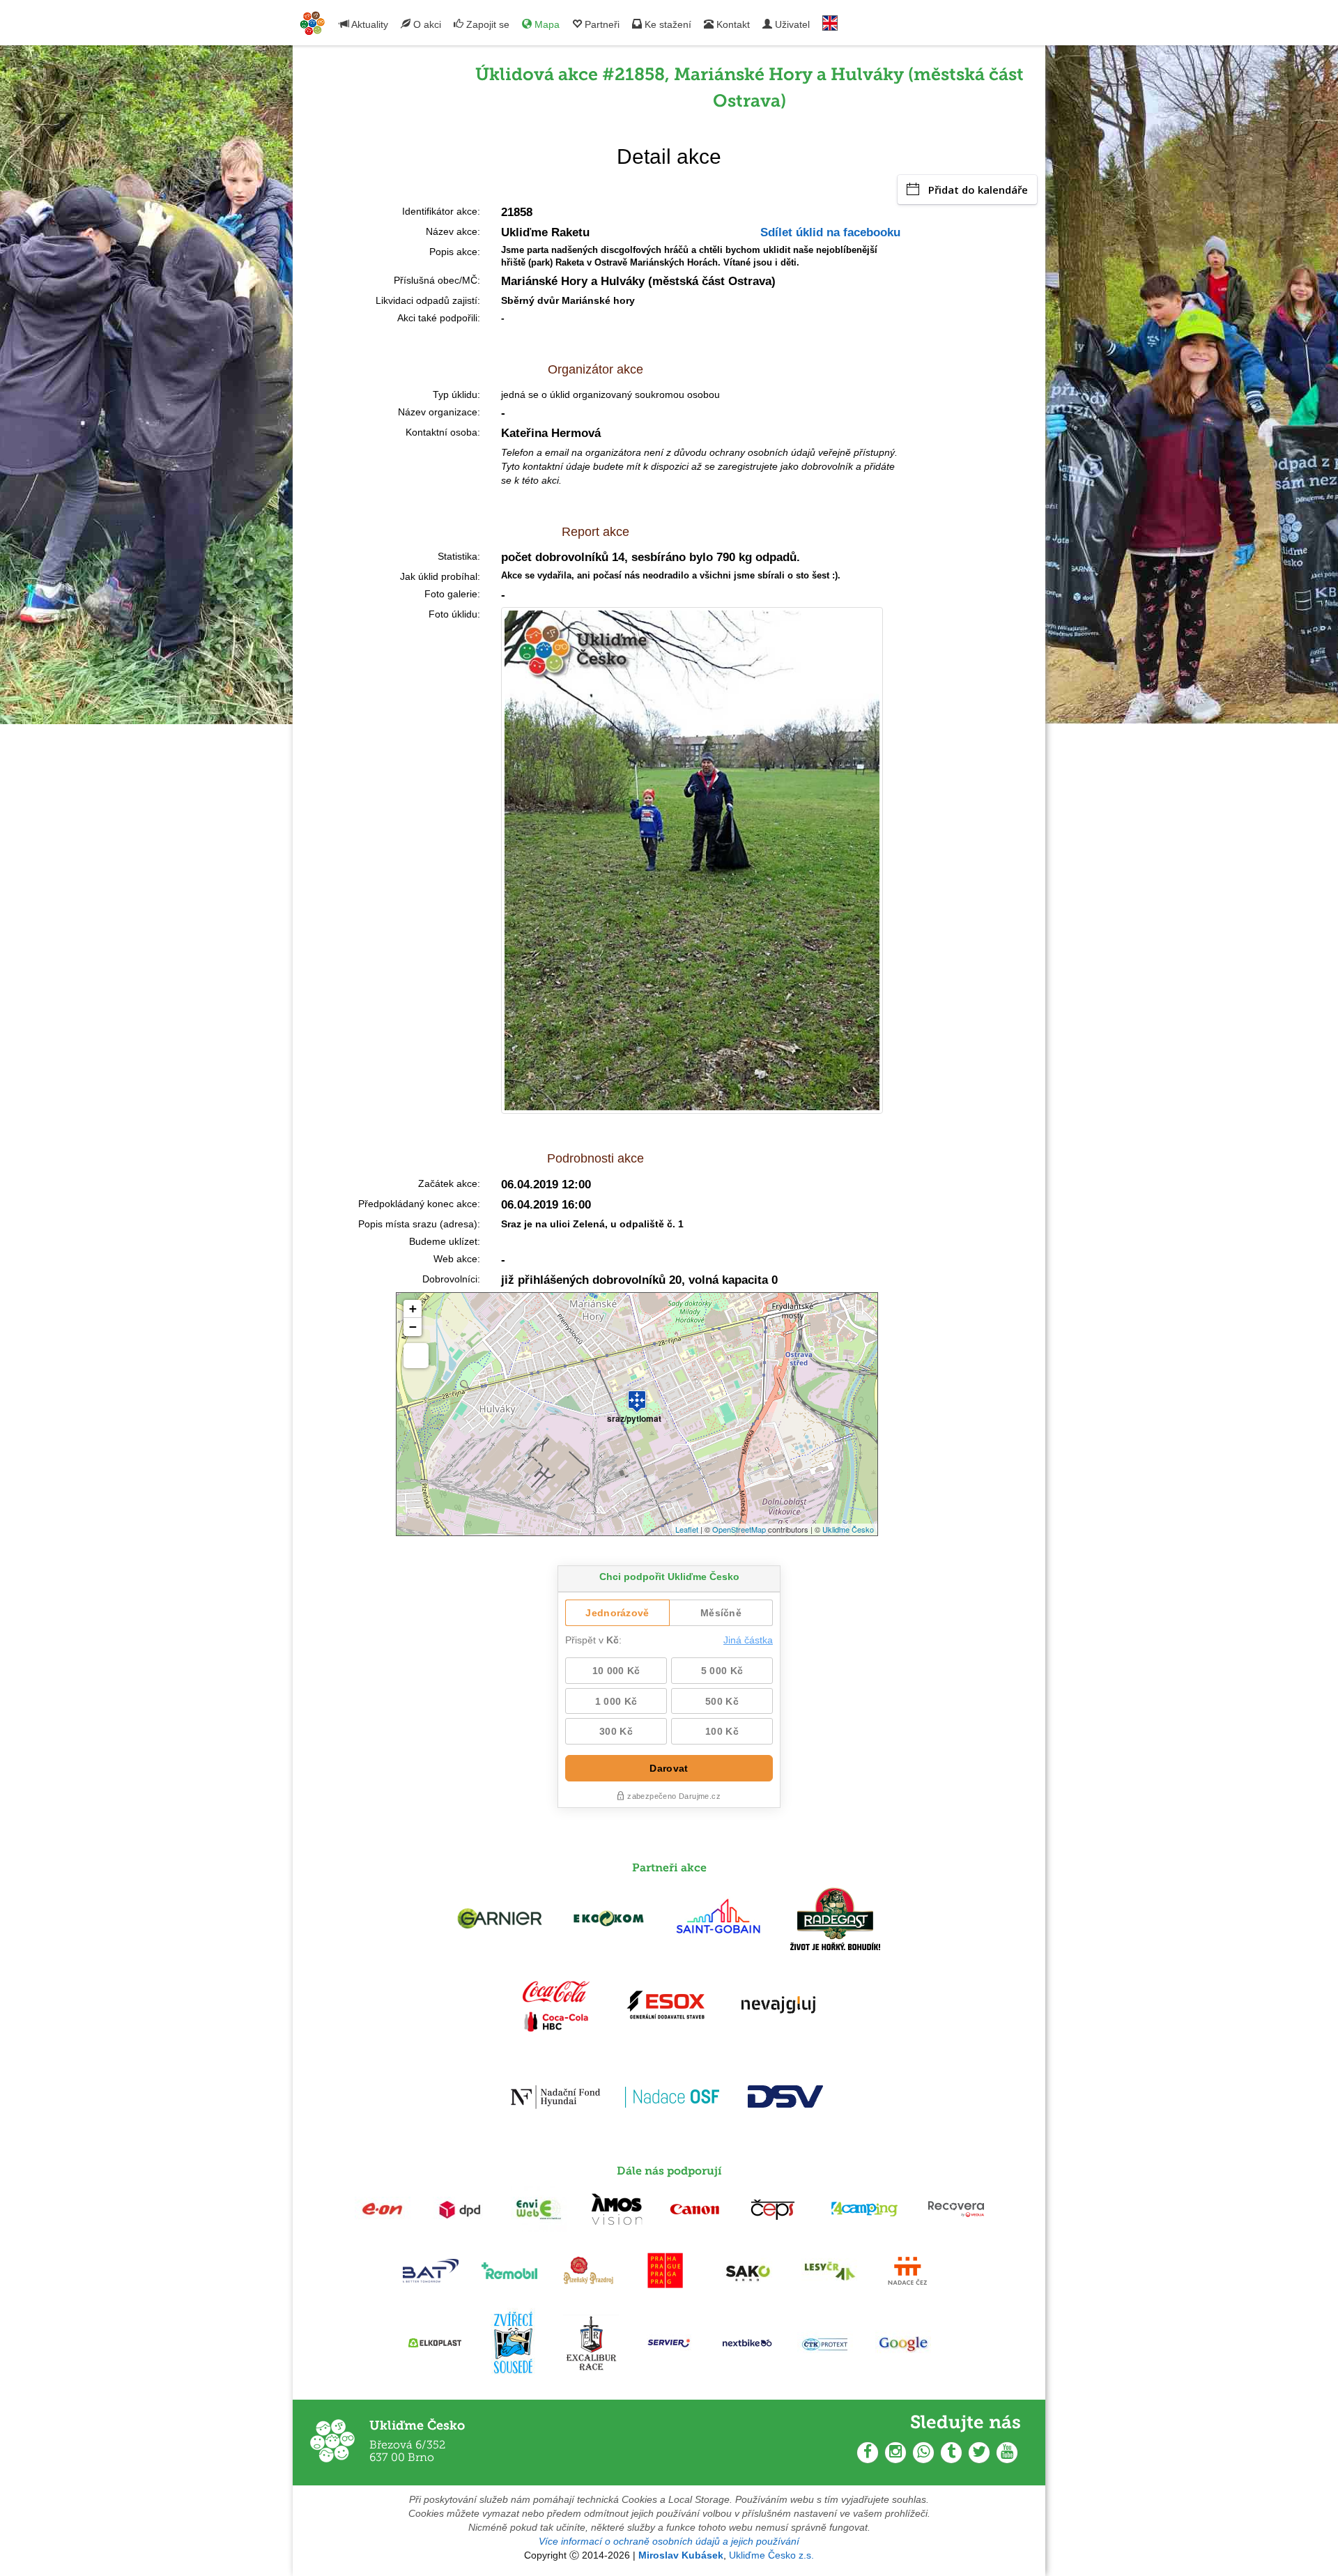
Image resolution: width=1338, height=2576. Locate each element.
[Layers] (416, 1356)
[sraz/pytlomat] (637, 1395)
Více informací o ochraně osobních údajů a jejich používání (669, 2541)
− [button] (413, 1327)
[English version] (830, 20)
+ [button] (413, 1309)
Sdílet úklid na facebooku (830, 232)
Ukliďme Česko (848, 1529)
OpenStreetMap (739, 1529)
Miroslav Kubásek (681, 2555)
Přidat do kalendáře (978, 190)
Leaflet (687, 1529)
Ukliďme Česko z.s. (771, 2555)
